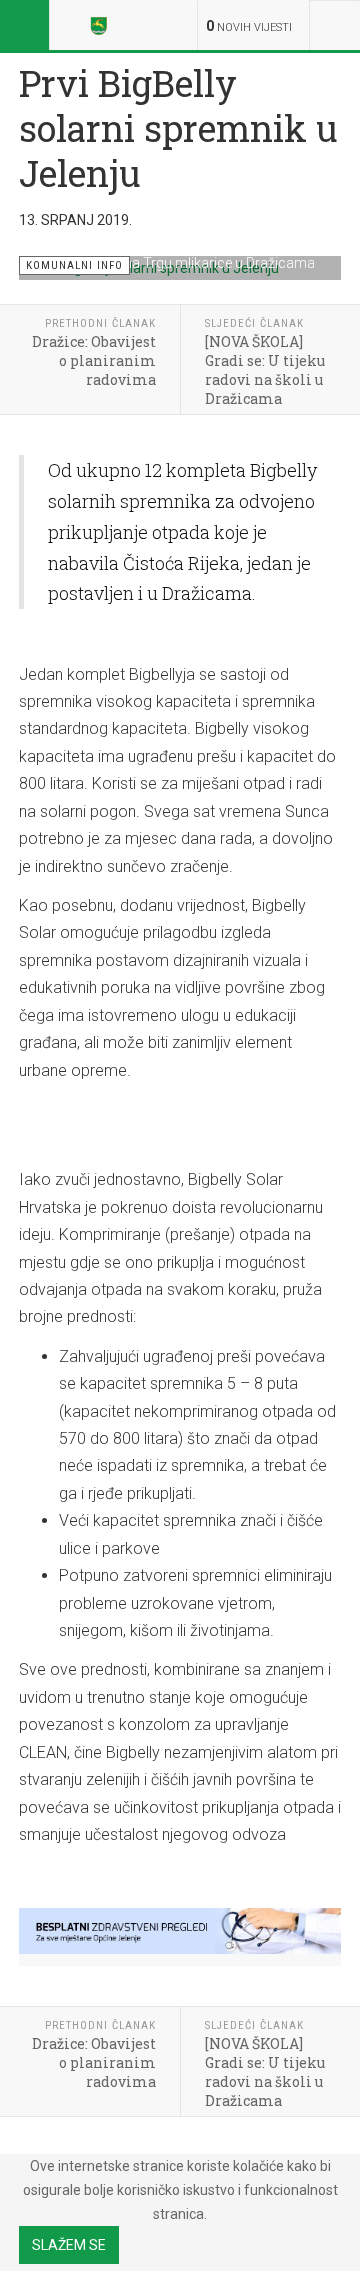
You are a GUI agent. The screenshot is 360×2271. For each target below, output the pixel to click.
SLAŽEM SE (69, 2245)
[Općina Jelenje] (102, 25)
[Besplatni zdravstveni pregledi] (180, 1931)
